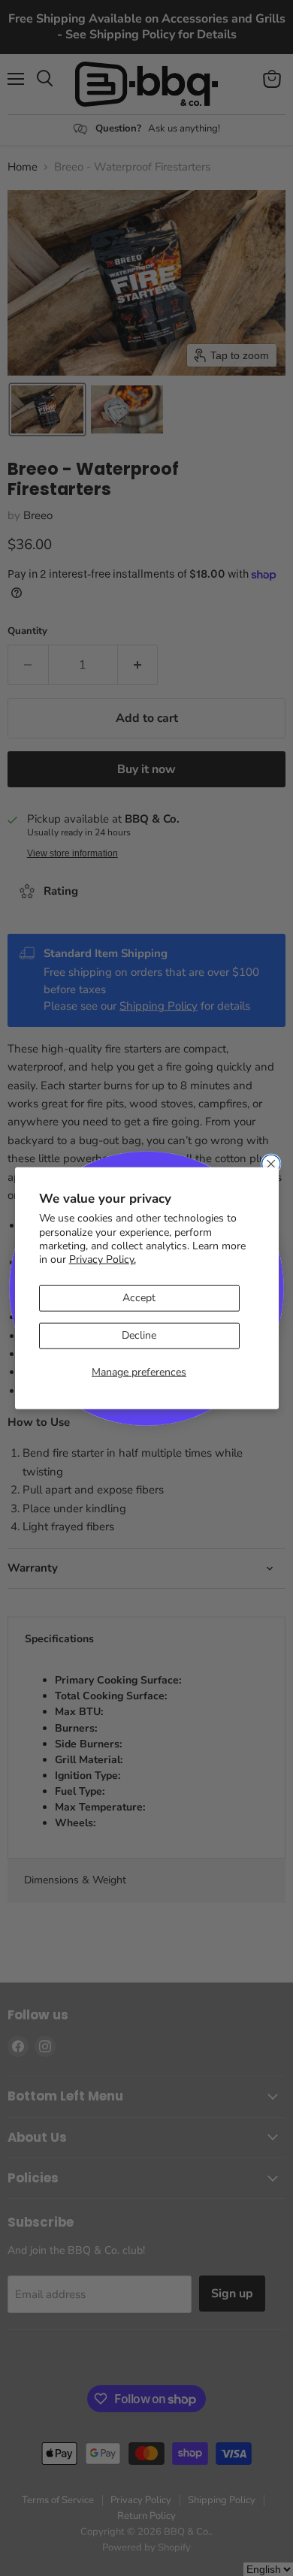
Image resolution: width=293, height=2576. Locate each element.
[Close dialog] (271, 1164)
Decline (139, 1335)
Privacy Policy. (103, 1259)
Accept (139, 1298)
